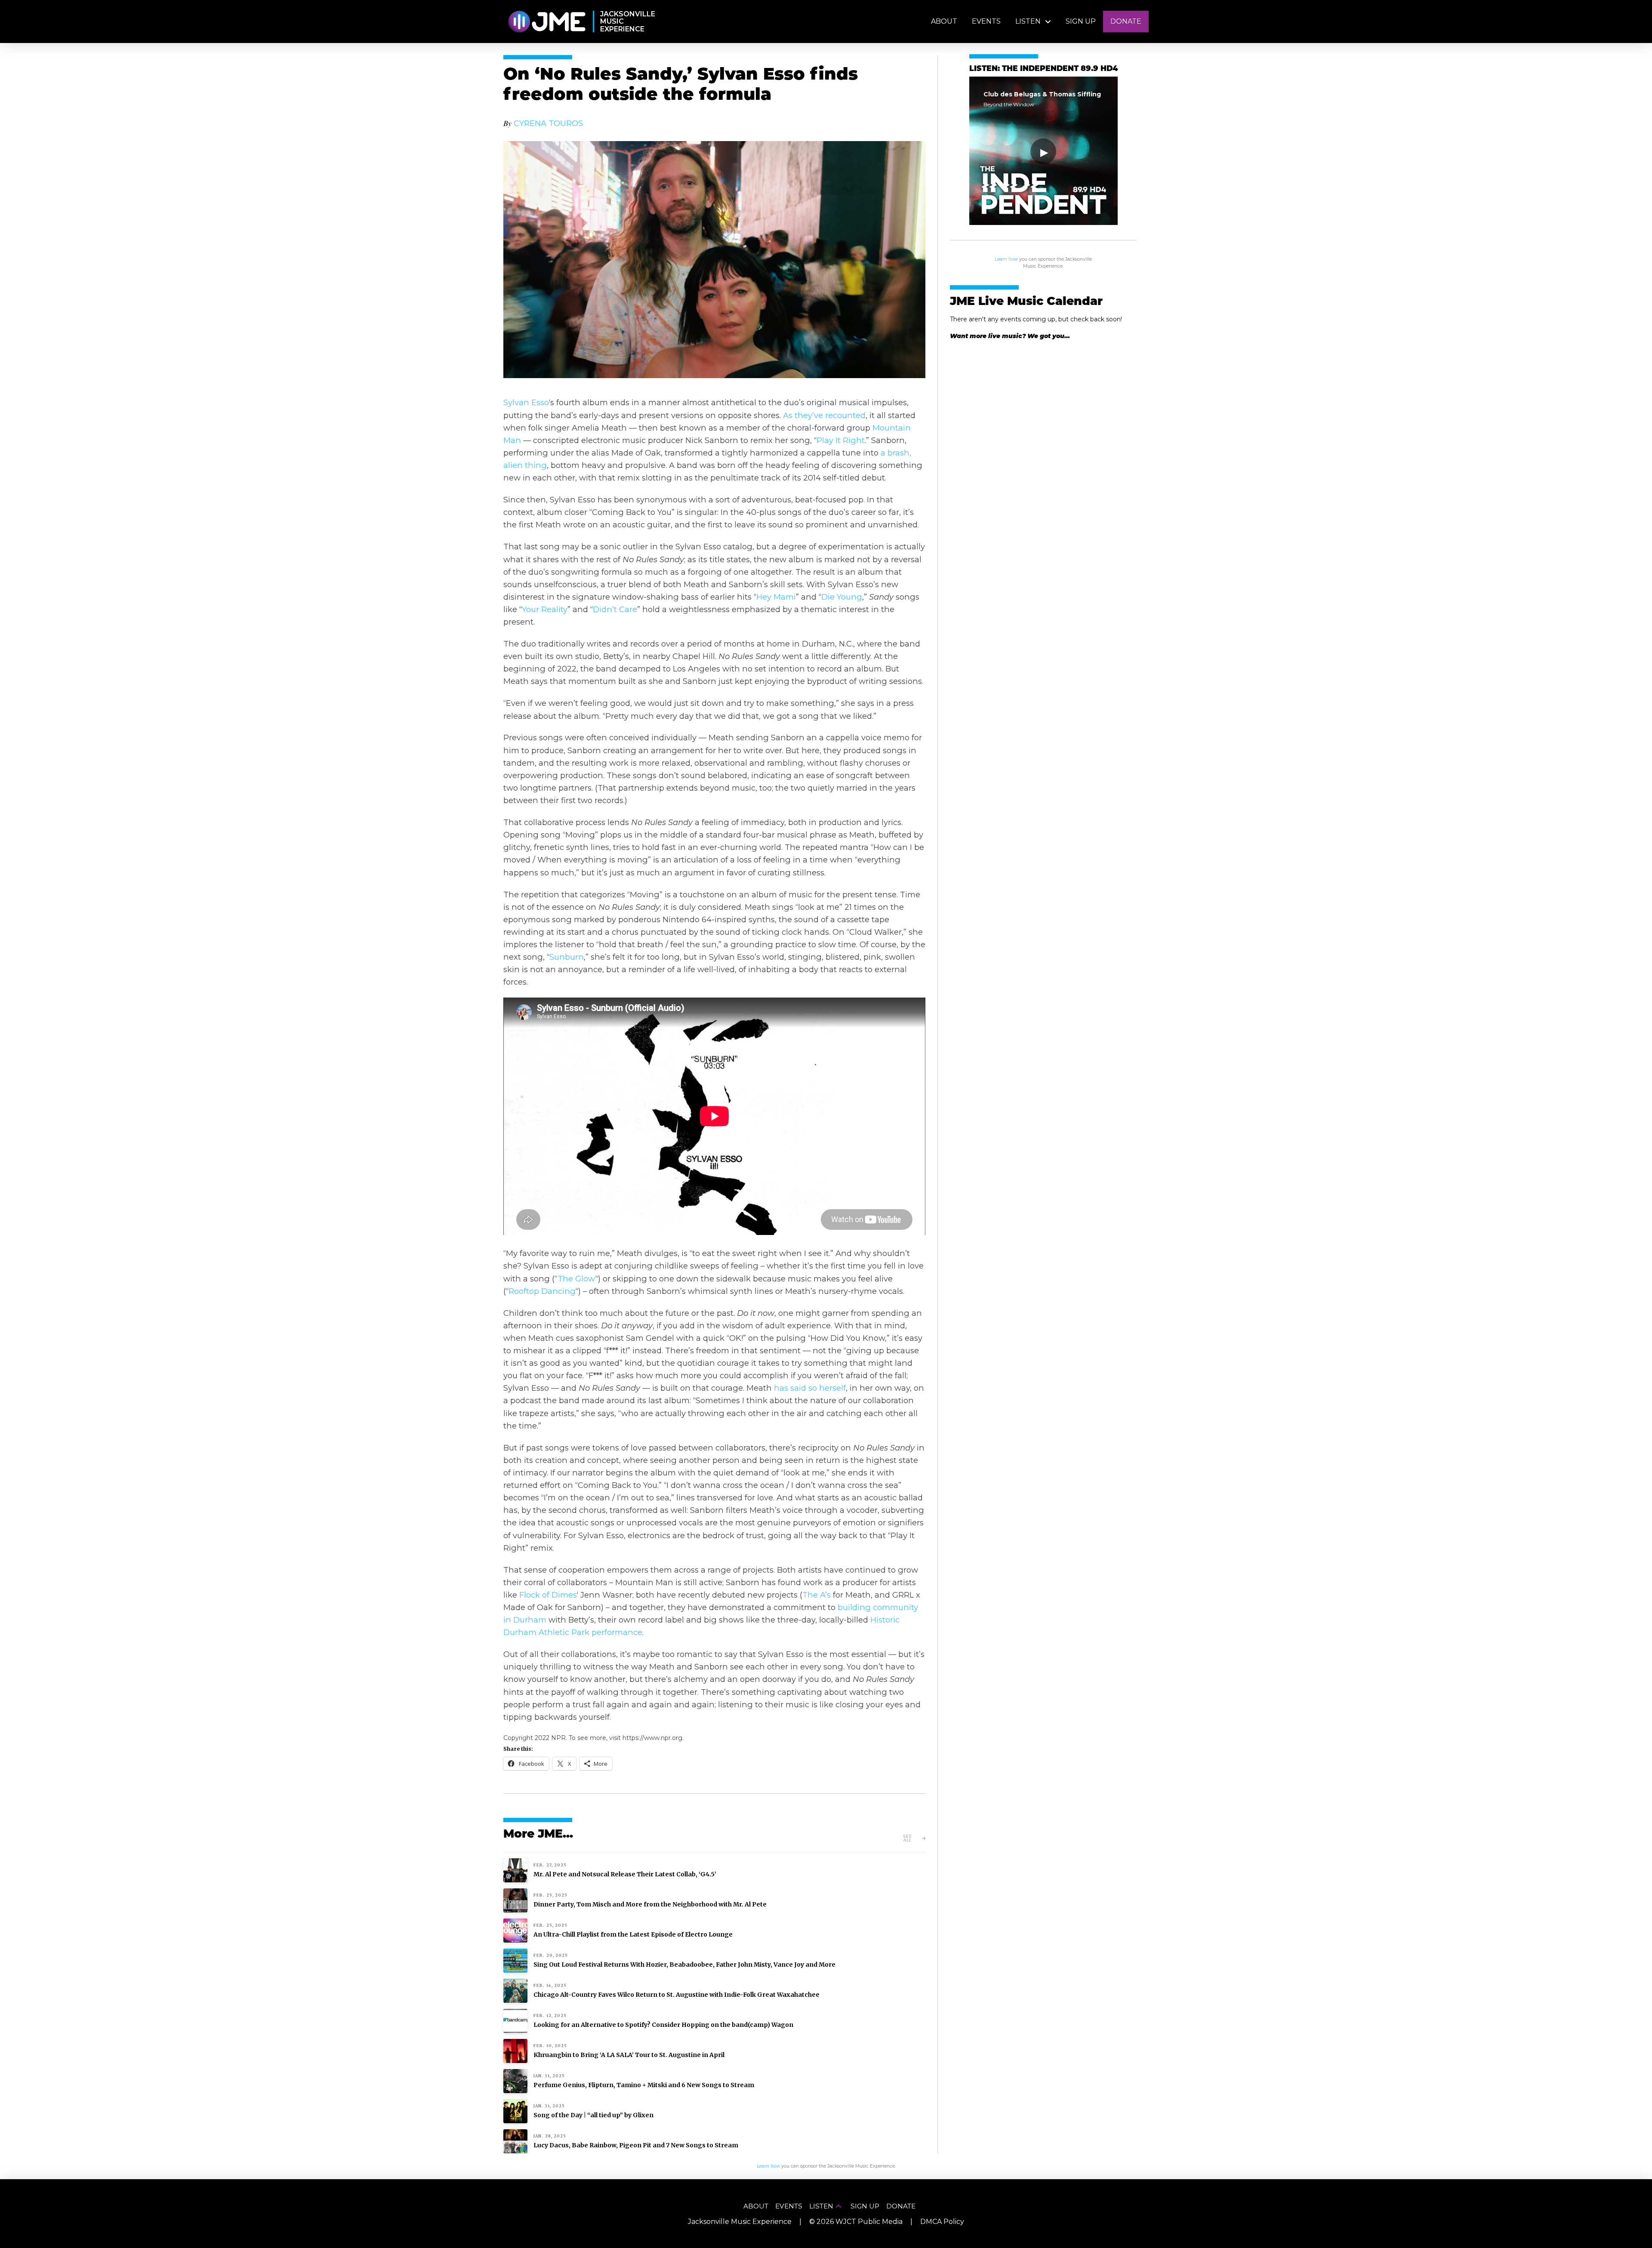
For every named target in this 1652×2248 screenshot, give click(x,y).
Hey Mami (776, 597)
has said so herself (810, 1388)
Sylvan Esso (526, 402)
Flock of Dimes (548, 1595)
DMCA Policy (942, 2222)
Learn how (1006, 259)
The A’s (817, 1595)
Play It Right (841, 440)
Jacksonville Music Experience (740, 2222)
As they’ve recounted (824, 415)
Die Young (842, 597)
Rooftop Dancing (542, 1291)
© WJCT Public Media (856, 2222)
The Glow (576, 1279)
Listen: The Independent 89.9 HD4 (1043, 69)
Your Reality (545, 609)
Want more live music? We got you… (1010, 336)
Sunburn (567, 957)
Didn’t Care (615, 609)
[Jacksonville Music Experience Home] (547, 22)
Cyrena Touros (548, 123)
